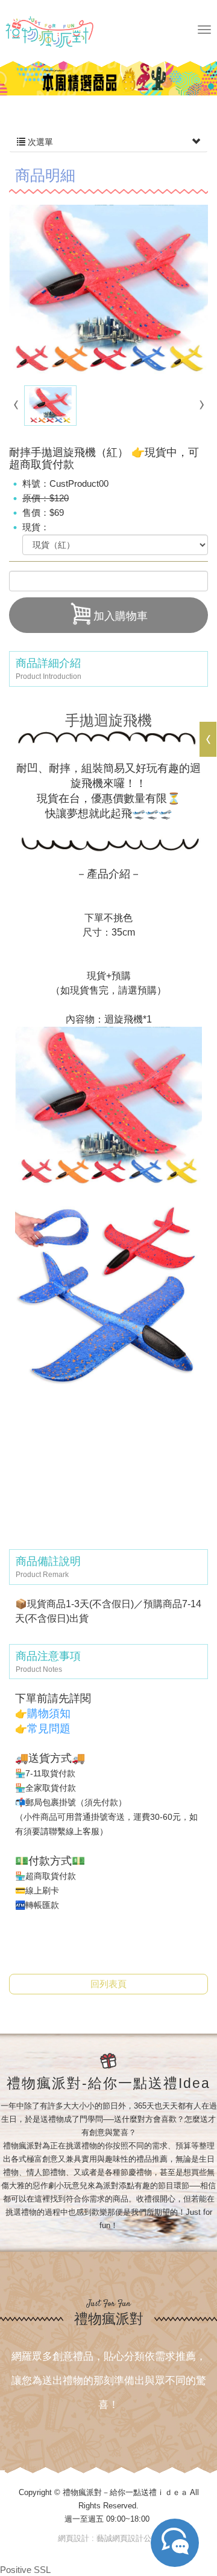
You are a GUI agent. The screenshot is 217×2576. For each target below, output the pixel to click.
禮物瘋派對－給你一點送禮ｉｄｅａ (63, 32)
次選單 (39, 142)
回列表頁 (108, 1984)
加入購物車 (121, 616)
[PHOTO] (108, 291)
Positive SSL (25, 2570)
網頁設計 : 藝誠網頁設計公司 (108, 2538)
